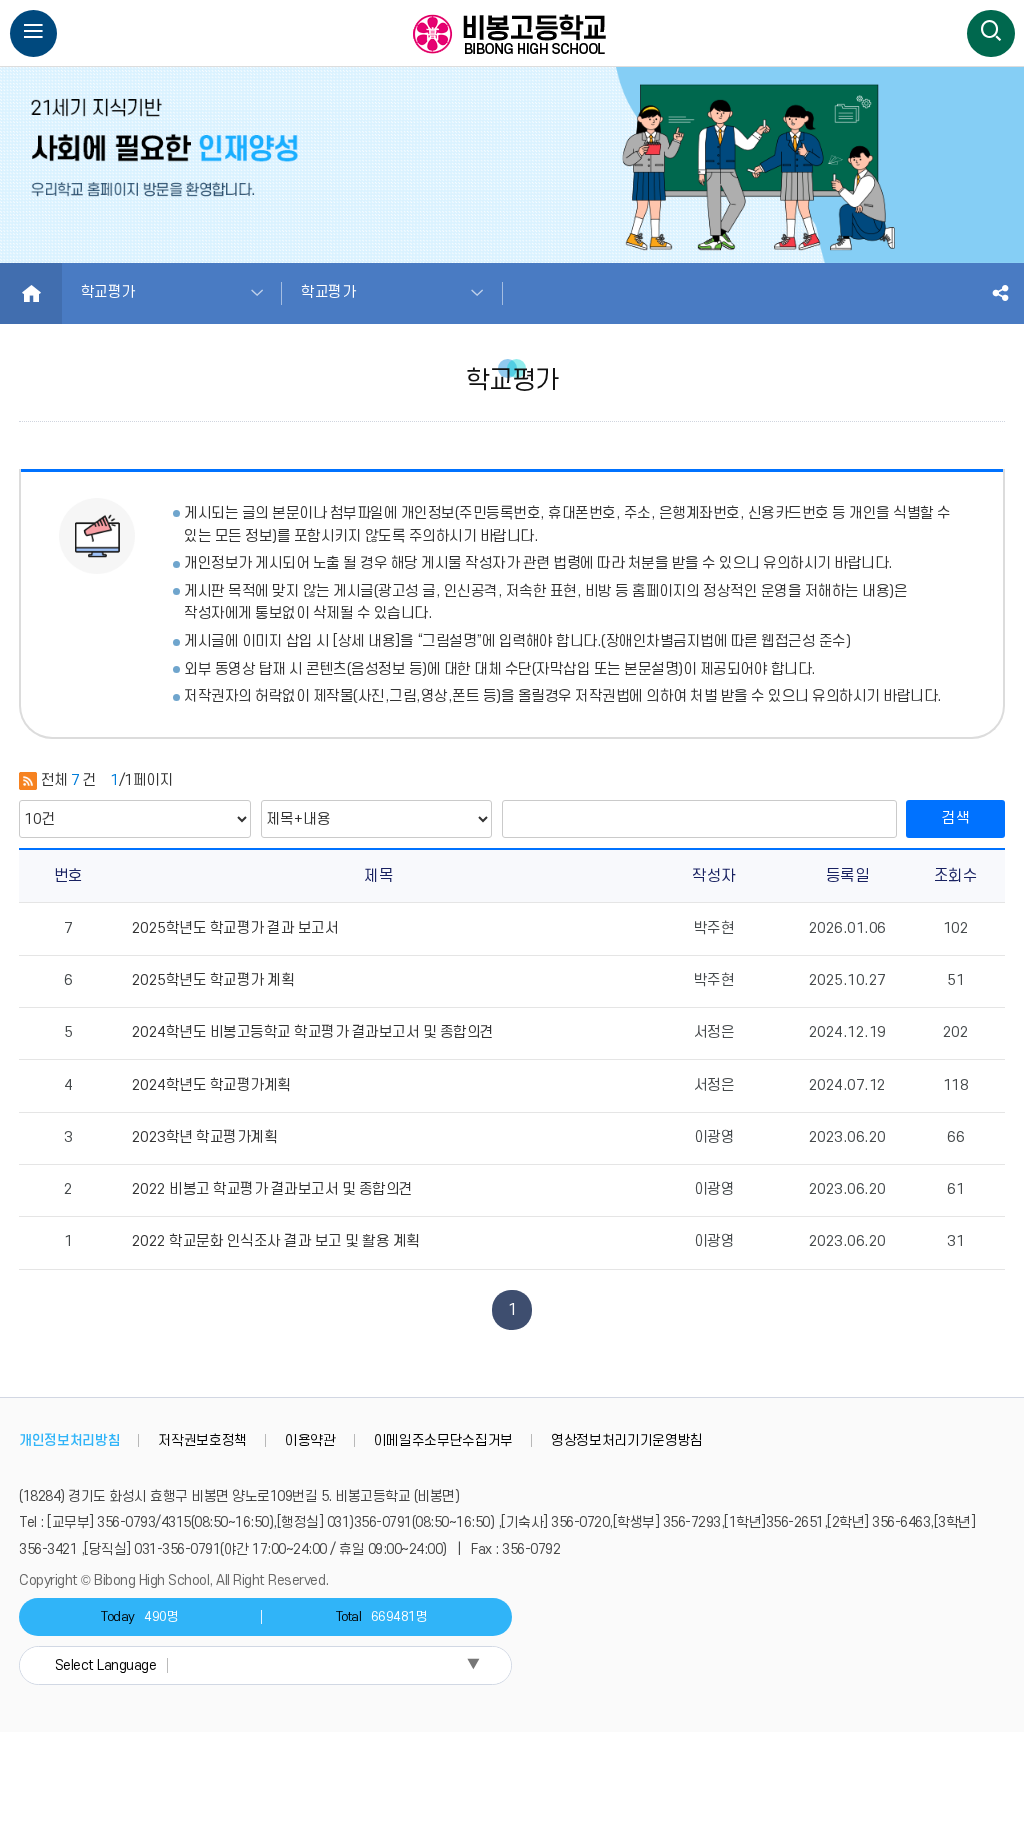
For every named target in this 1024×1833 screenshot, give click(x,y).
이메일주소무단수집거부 (443, 1440)
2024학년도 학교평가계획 (211, 1085)
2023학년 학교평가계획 (205, 1137)
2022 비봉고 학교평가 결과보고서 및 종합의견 (272, 1189)
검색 (956, 818)
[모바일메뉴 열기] (34, 34)
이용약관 (310, 1440)
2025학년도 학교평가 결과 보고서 (235, 928)
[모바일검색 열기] (991, 34)
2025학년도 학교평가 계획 (213, 980)
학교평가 (108, 292)
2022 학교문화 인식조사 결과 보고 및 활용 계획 (276, 1241)
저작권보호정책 (202, 1440)
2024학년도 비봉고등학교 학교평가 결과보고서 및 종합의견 (313, 1032)
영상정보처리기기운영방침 (627, 1440)
